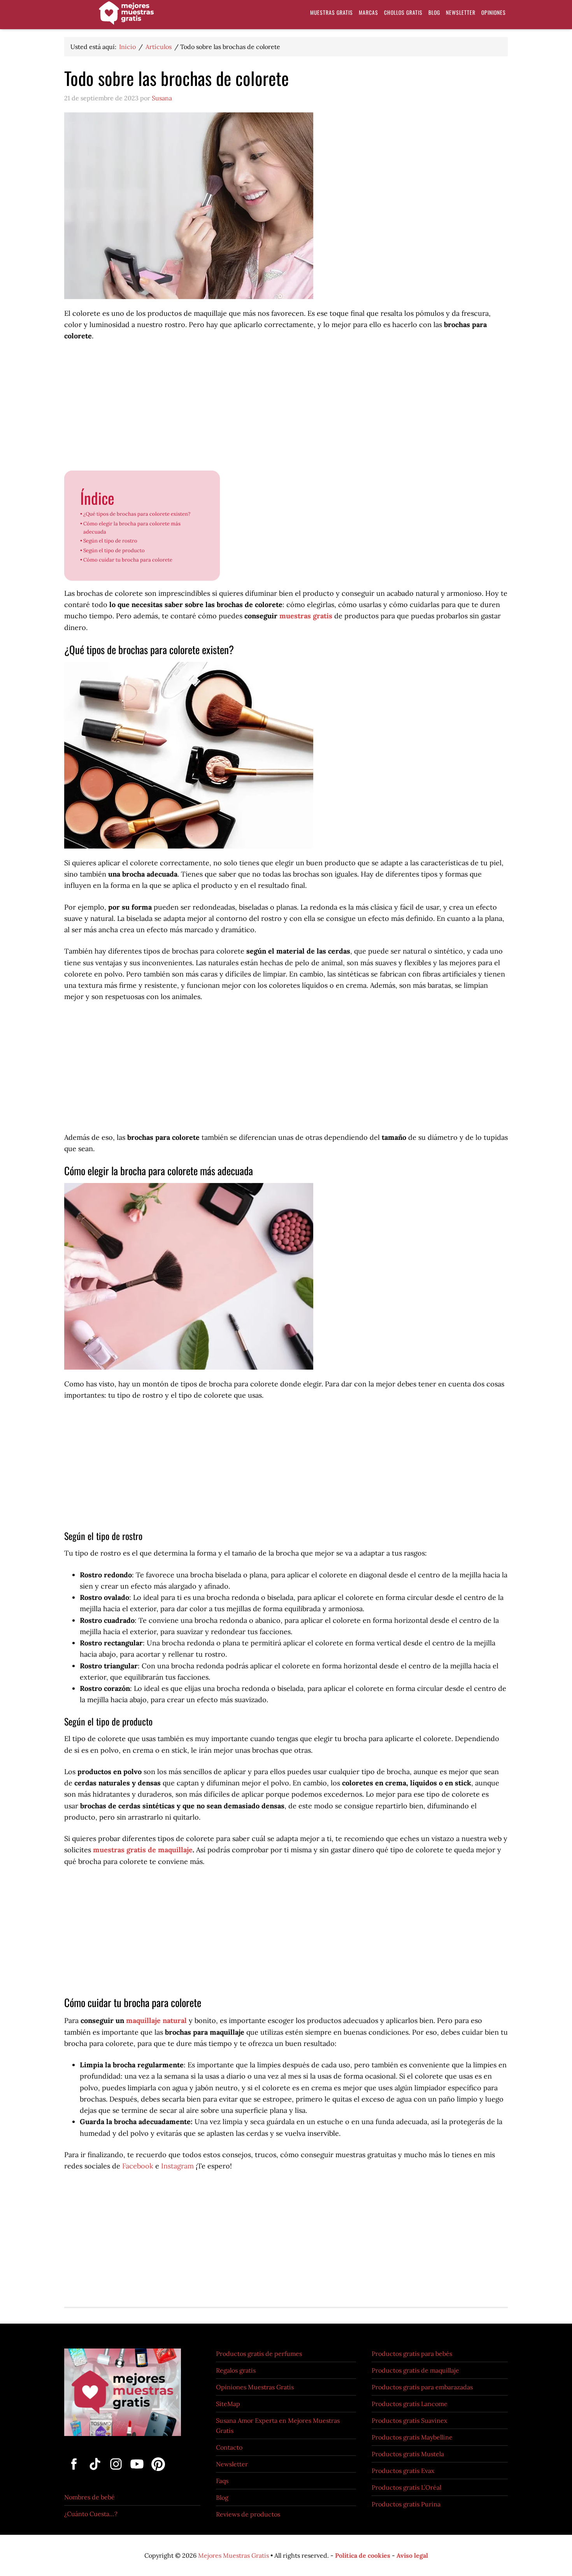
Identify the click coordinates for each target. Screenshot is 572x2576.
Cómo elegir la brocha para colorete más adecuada (132, 528)
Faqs (222, 2481)
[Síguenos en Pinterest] (157, 2471)
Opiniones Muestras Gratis (255, 2387)
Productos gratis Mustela (408, 2454)
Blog (222, 2497)
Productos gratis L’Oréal (406, 2487)
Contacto (229, 2447)
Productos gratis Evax (403, 2471)
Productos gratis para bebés (412, 2354)
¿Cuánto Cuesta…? (91, 2514)
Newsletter (232, 2464)
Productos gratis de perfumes (259, 2354)
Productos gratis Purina (406, 2504)
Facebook (138, 2166)
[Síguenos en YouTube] (138, 2471)
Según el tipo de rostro (110, 541)
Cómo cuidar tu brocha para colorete (128, 560)
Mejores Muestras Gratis (233, 2555)
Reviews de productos (248, 2514)
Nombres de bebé (89, 2497)
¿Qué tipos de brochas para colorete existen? (137, 514)
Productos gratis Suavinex (409, 2420)
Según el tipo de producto (114, 550)
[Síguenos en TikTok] (96, 2471)
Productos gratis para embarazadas (422, 2387)
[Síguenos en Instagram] (117, 2471)
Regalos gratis (236, 2370)
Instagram (177, 2166)
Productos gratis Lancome (410, 2404)
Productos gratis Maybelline (412, 2437)
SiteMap (228, 2404)
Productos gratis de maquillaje (415, 2370)
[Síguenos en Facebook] (75, 2471)
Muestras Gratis (126, 17)
